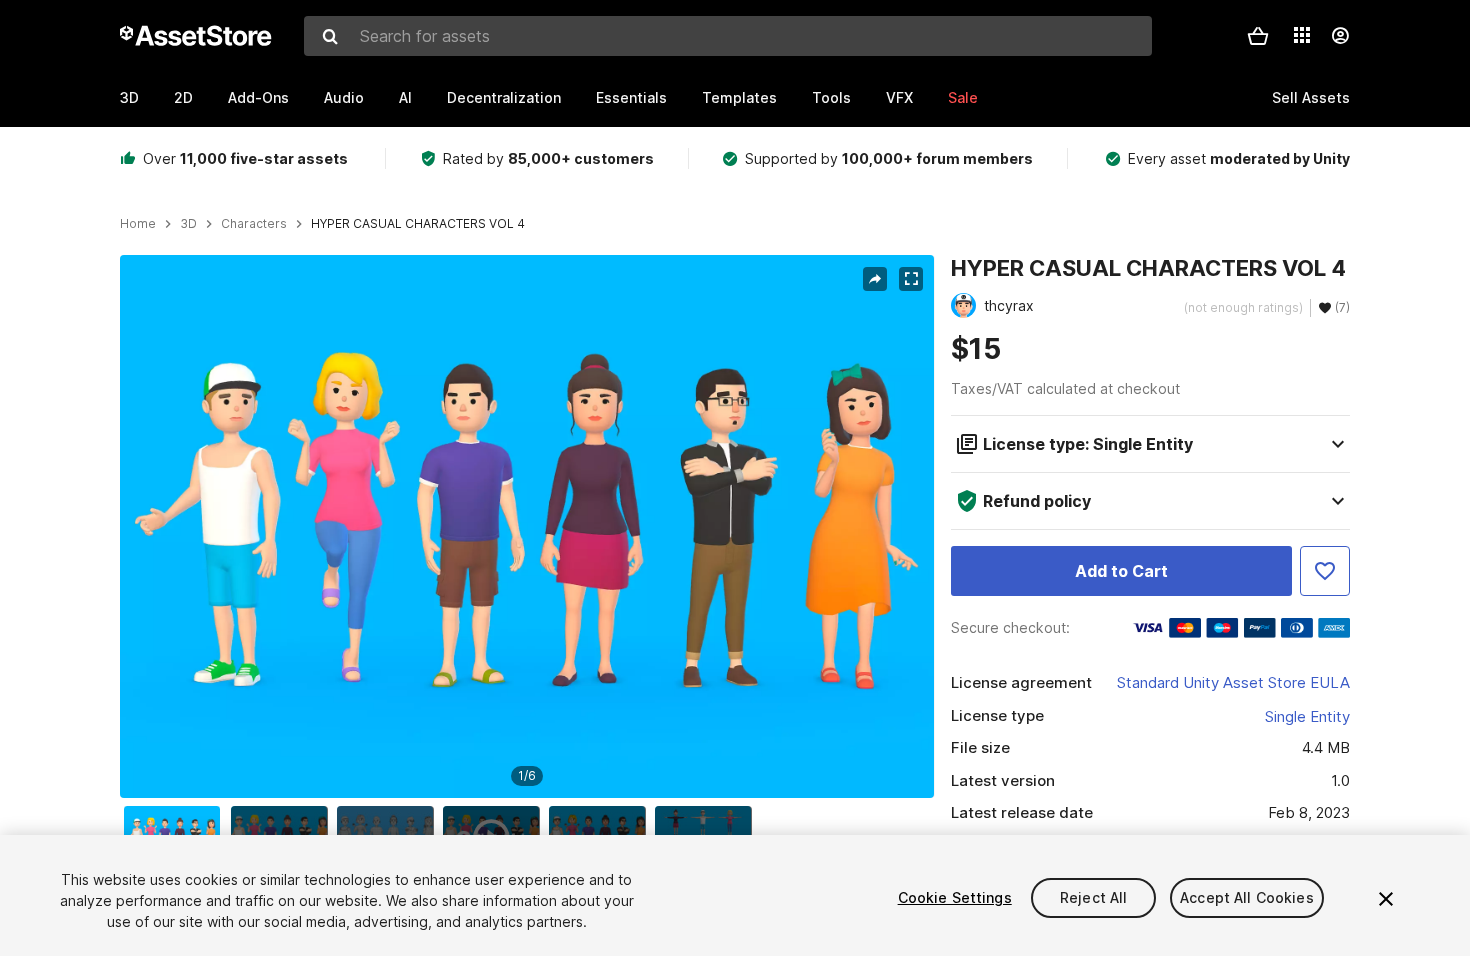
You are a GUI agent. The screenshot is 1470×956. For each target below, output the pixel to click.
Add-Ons (258, 97)
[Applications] (1302, 35)
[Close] (1386, 899)
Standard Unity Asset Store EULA (1233, 682)
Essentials (631, 97)
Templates (739, 97)
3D (129, 97)
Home (138, 224)
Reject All (1093, 897)
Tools (831, 97)
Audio (344, 97)
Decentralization (504, 97)
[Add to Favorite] (1325, 571)
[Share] (875, 279)
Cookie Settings (955, 897)
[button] (1258, 36)
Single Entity (1307, 716)
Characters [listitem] (254, 224)
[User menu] (1340, 36)
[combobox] (728, 36)
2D (183, 97)
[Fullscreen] (911, 279)
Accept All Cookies (1247, 897)
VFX (899, 97)
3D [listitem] (188, 224)
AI (405, 97)
